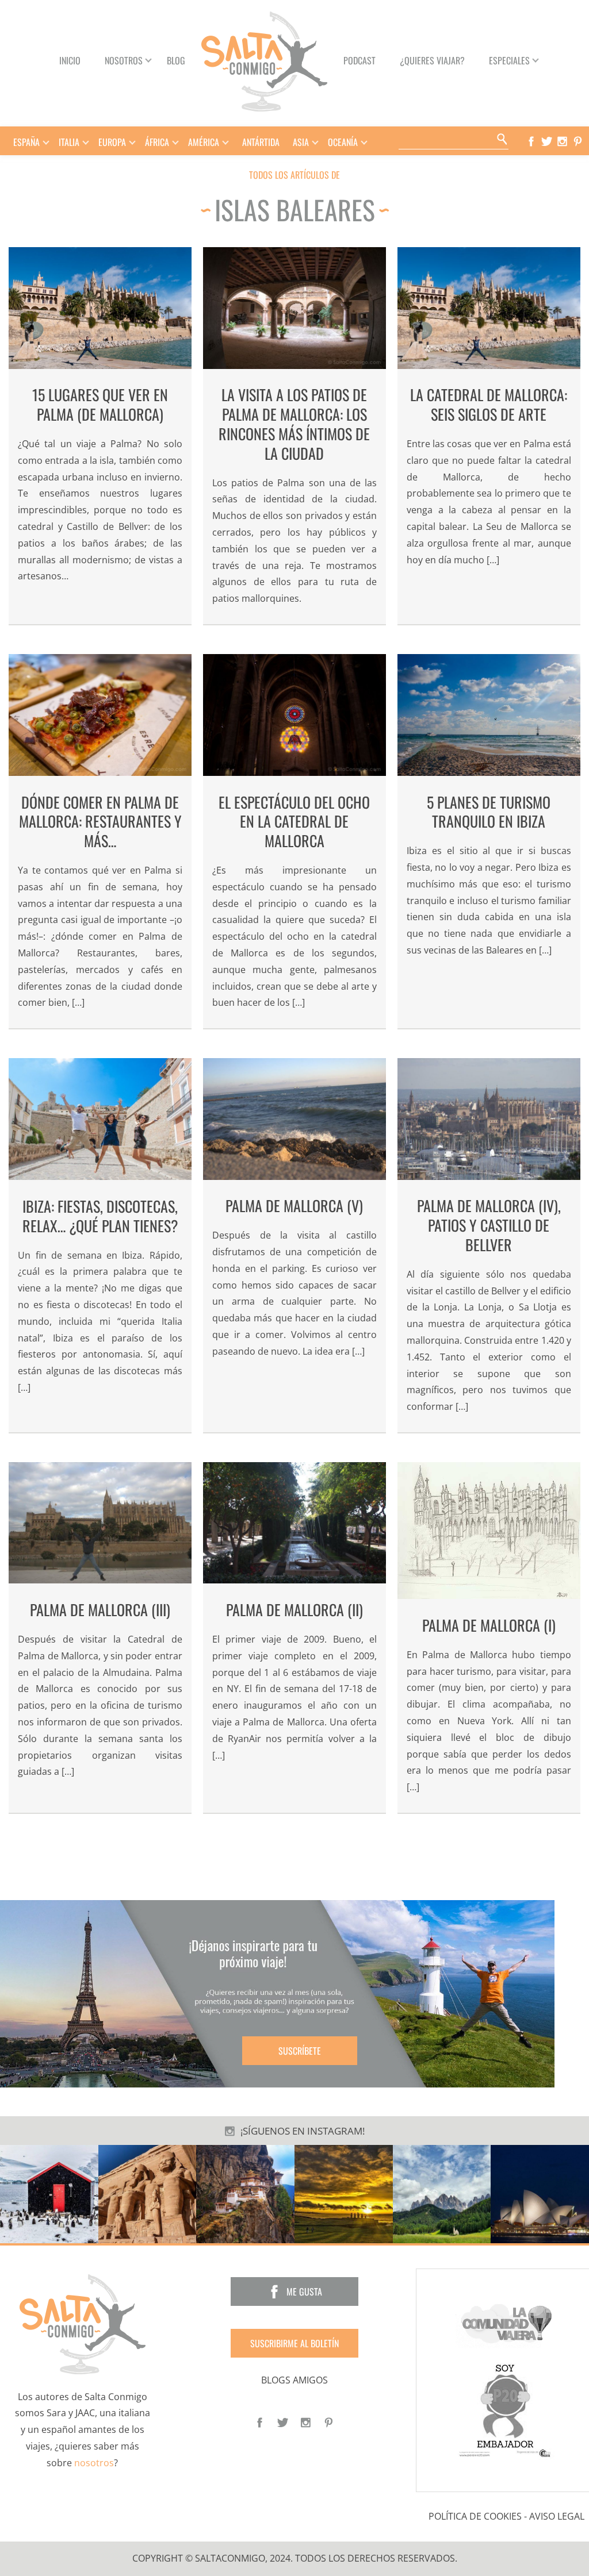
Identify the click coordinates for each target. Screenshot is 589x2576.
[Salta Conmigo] (83, 2323)
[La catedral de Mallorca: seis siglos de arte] (489, 308)
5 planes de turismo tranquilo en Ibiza (489, 812)
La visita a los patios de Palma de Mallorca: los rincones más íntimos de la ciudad (294, 424)
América (204, 142)
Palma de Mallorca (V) (294, 1206)
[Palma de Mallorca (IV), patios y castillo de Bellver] (489, 1119)
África (157, 142)
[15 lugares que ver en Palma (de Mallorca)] (100, 308)
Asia (301, 142)
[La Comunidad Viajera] (507, 2323)
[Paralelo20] (507, 2410)
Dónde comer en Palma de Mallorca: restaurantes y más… (100, 822)
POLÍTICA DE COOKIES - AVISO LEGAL (506, 2517)
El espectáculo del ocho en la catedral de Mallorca (294, 822)
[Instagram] (565, 141)
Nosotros (124, 60)
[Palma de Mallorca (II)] (294, 1523)
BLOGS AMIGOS (294, 2380)
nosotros (94, 2463)
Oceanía (343, 142)
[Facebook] (533, 141)
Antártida (261, 142)
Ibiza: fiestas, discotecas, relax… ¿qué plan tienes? (100, 1216)
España (26, 142)
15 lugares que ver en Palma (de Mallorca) (100, 404)
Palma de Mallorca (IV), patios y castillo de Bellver (489, 1225)
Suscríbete (300, 2051)
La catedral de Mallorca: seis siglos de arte (489, 404)
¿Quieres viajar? (432, 60)
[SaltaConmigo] (264, 60)
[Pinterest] (580, 141)
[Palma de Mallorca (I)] (489, 1531)
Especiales (509, 60)
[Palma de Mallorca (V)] (294, 1119)
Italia (69, 142)
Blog (176, 60)
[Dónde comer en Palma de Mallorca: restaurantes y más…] (100, 715)
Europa (112, 142)
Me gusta (304, 2292)
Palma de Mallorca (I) (489, 1625)
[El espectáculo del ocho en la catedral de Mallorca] (294, 715)
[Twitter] (549, 141)
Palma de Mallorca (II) (294, 1610)
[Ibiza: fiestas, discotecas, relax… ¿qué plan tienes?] (100, 1119)
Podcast (359, 60)
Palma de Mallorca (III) (100, 1610)
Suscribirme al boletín (294, 2343)
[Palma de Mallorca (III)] (100, 1523)
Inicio (70, 60)
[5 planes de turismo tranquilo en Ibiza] (489, 715)
